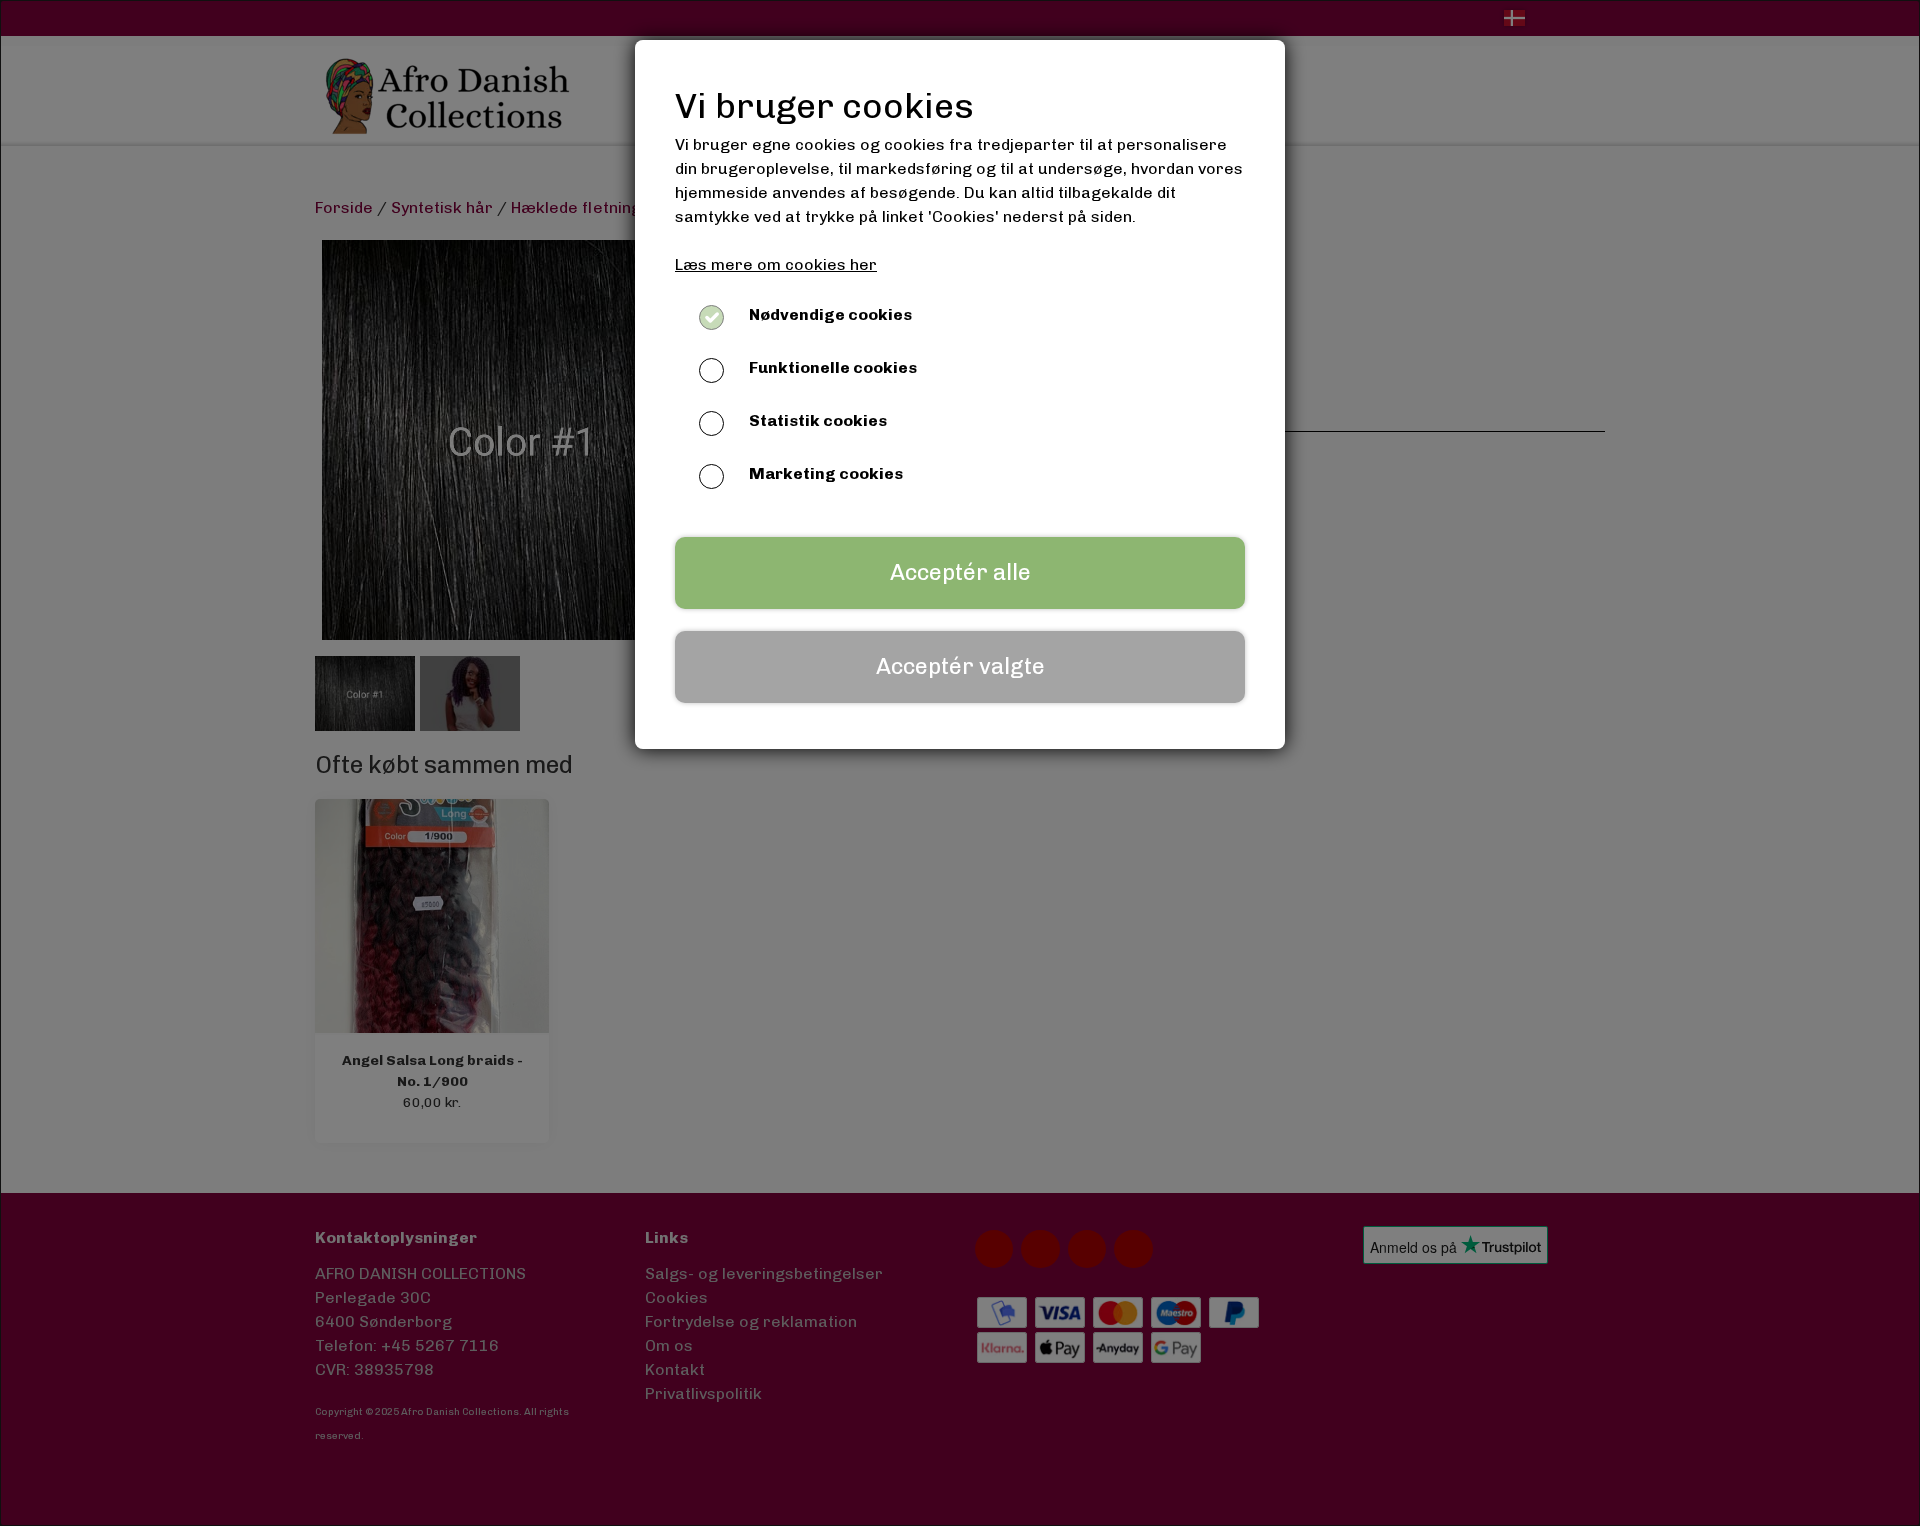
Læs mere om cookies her (776, 264)
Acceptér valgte (960, 666)
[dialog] (960, 763)
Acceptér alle (960, 572)
